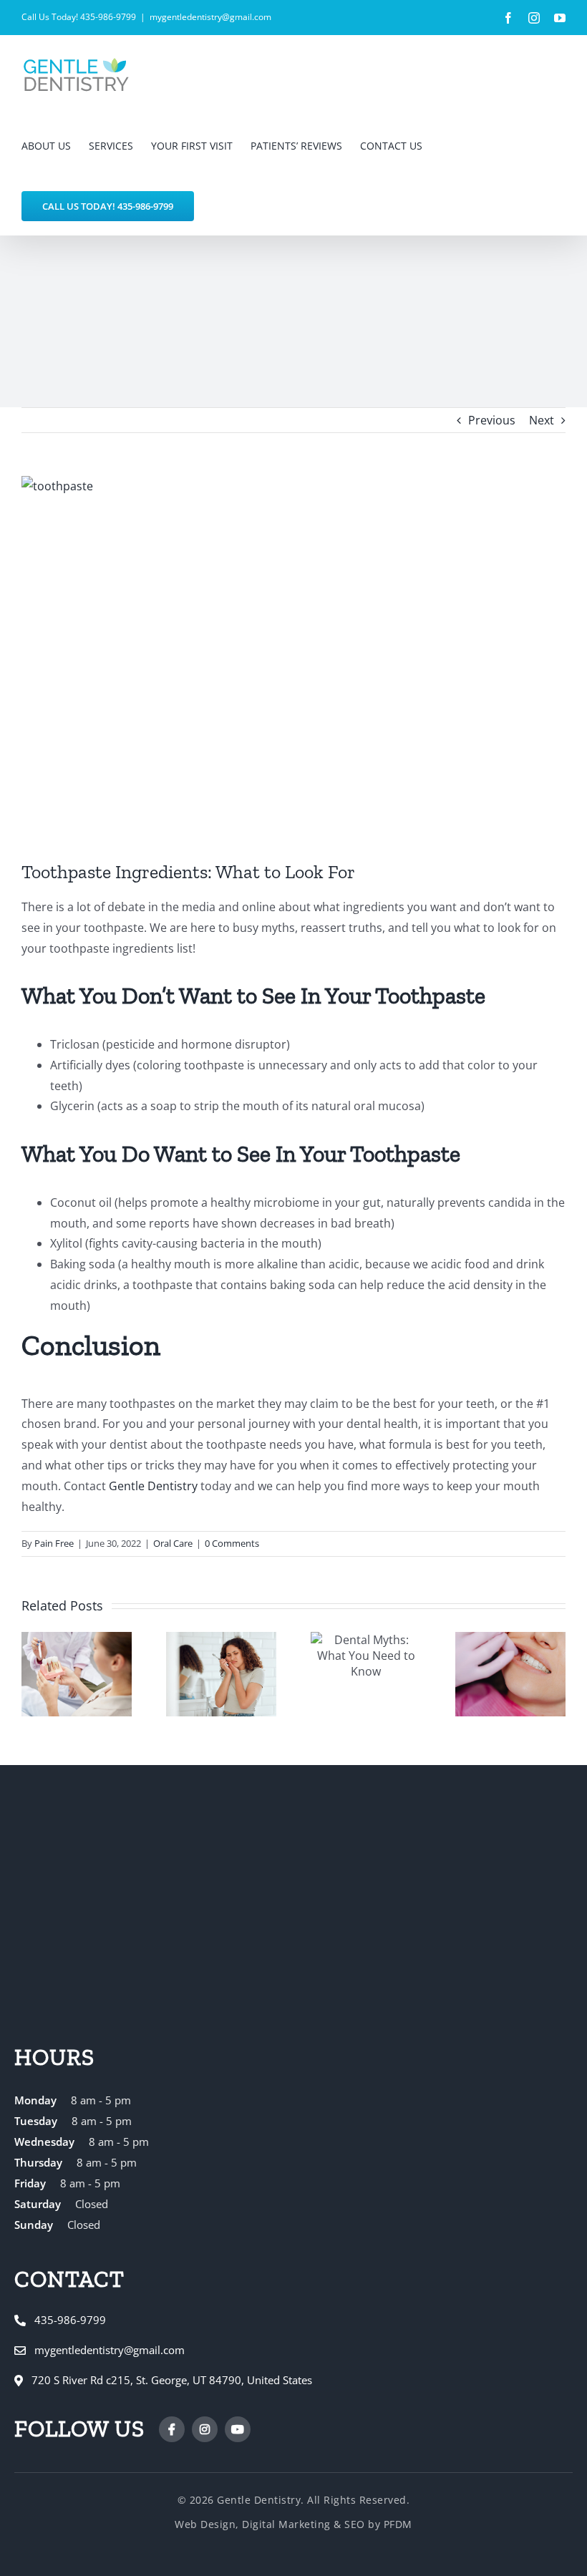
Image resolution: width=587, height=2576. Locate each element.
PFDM (398, 2524)
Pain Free (54, 1543)
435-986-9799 (70, 2320)
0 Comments (232, 1543)
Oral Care (173, 1543)
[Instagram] (205, 2429)
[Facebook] (172, 2429)
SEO (355, 2524)
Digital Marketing (286, 2524)
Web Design (205, 2524)
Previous (492, 420)
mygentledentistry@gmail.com (210, 17)
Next (542, 420)
